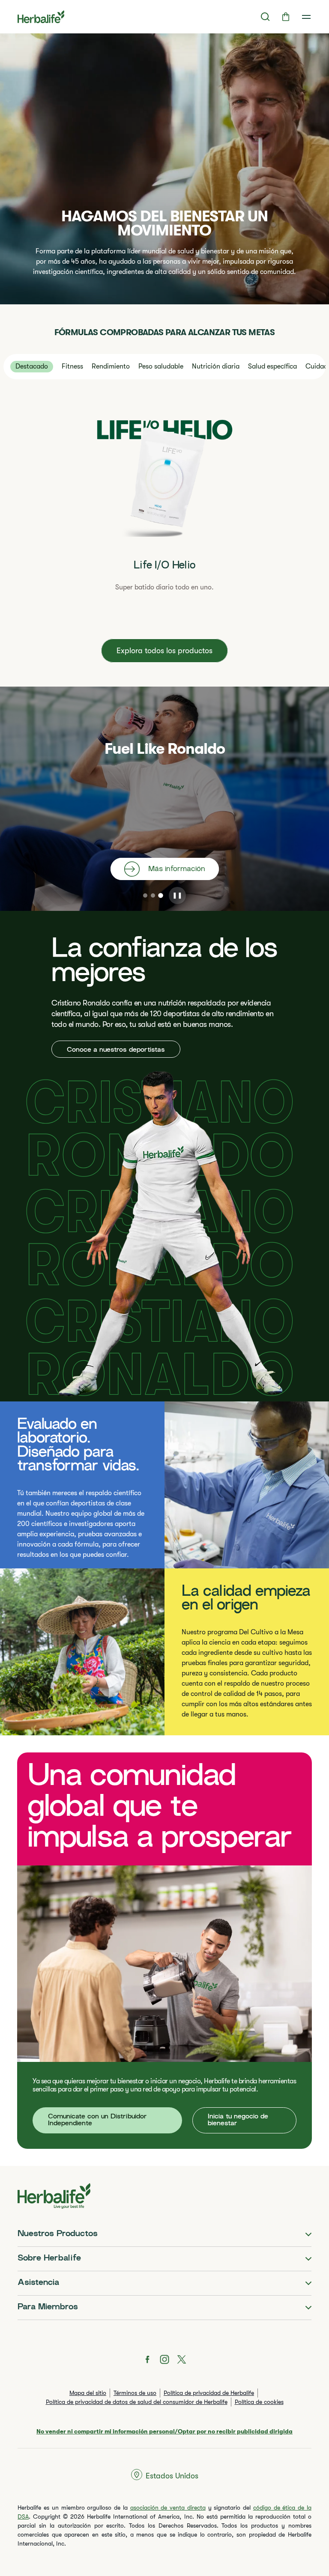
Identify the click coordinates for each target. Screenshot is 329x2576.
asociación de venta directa (168, 2508)
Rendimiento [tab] (111, 366)
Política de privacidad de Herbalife (209, 2393)
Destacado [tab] (32, 366)
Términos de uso (135, 2393)
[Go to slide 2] (153, 895)
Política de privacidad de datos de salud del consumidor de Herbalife (137, 2402)
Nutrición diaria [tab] (216, 366)
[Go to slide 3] (161, 895)
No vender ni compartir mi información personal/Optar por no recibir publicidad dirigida (164, 2431)
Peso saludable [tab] (161, 366)
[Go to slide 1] (145, 895)
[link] (306, 17)
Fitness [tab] (72, 366)
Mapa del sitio (88, 2393)
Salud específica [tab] (272, 366)
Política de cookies (259, 2402)
